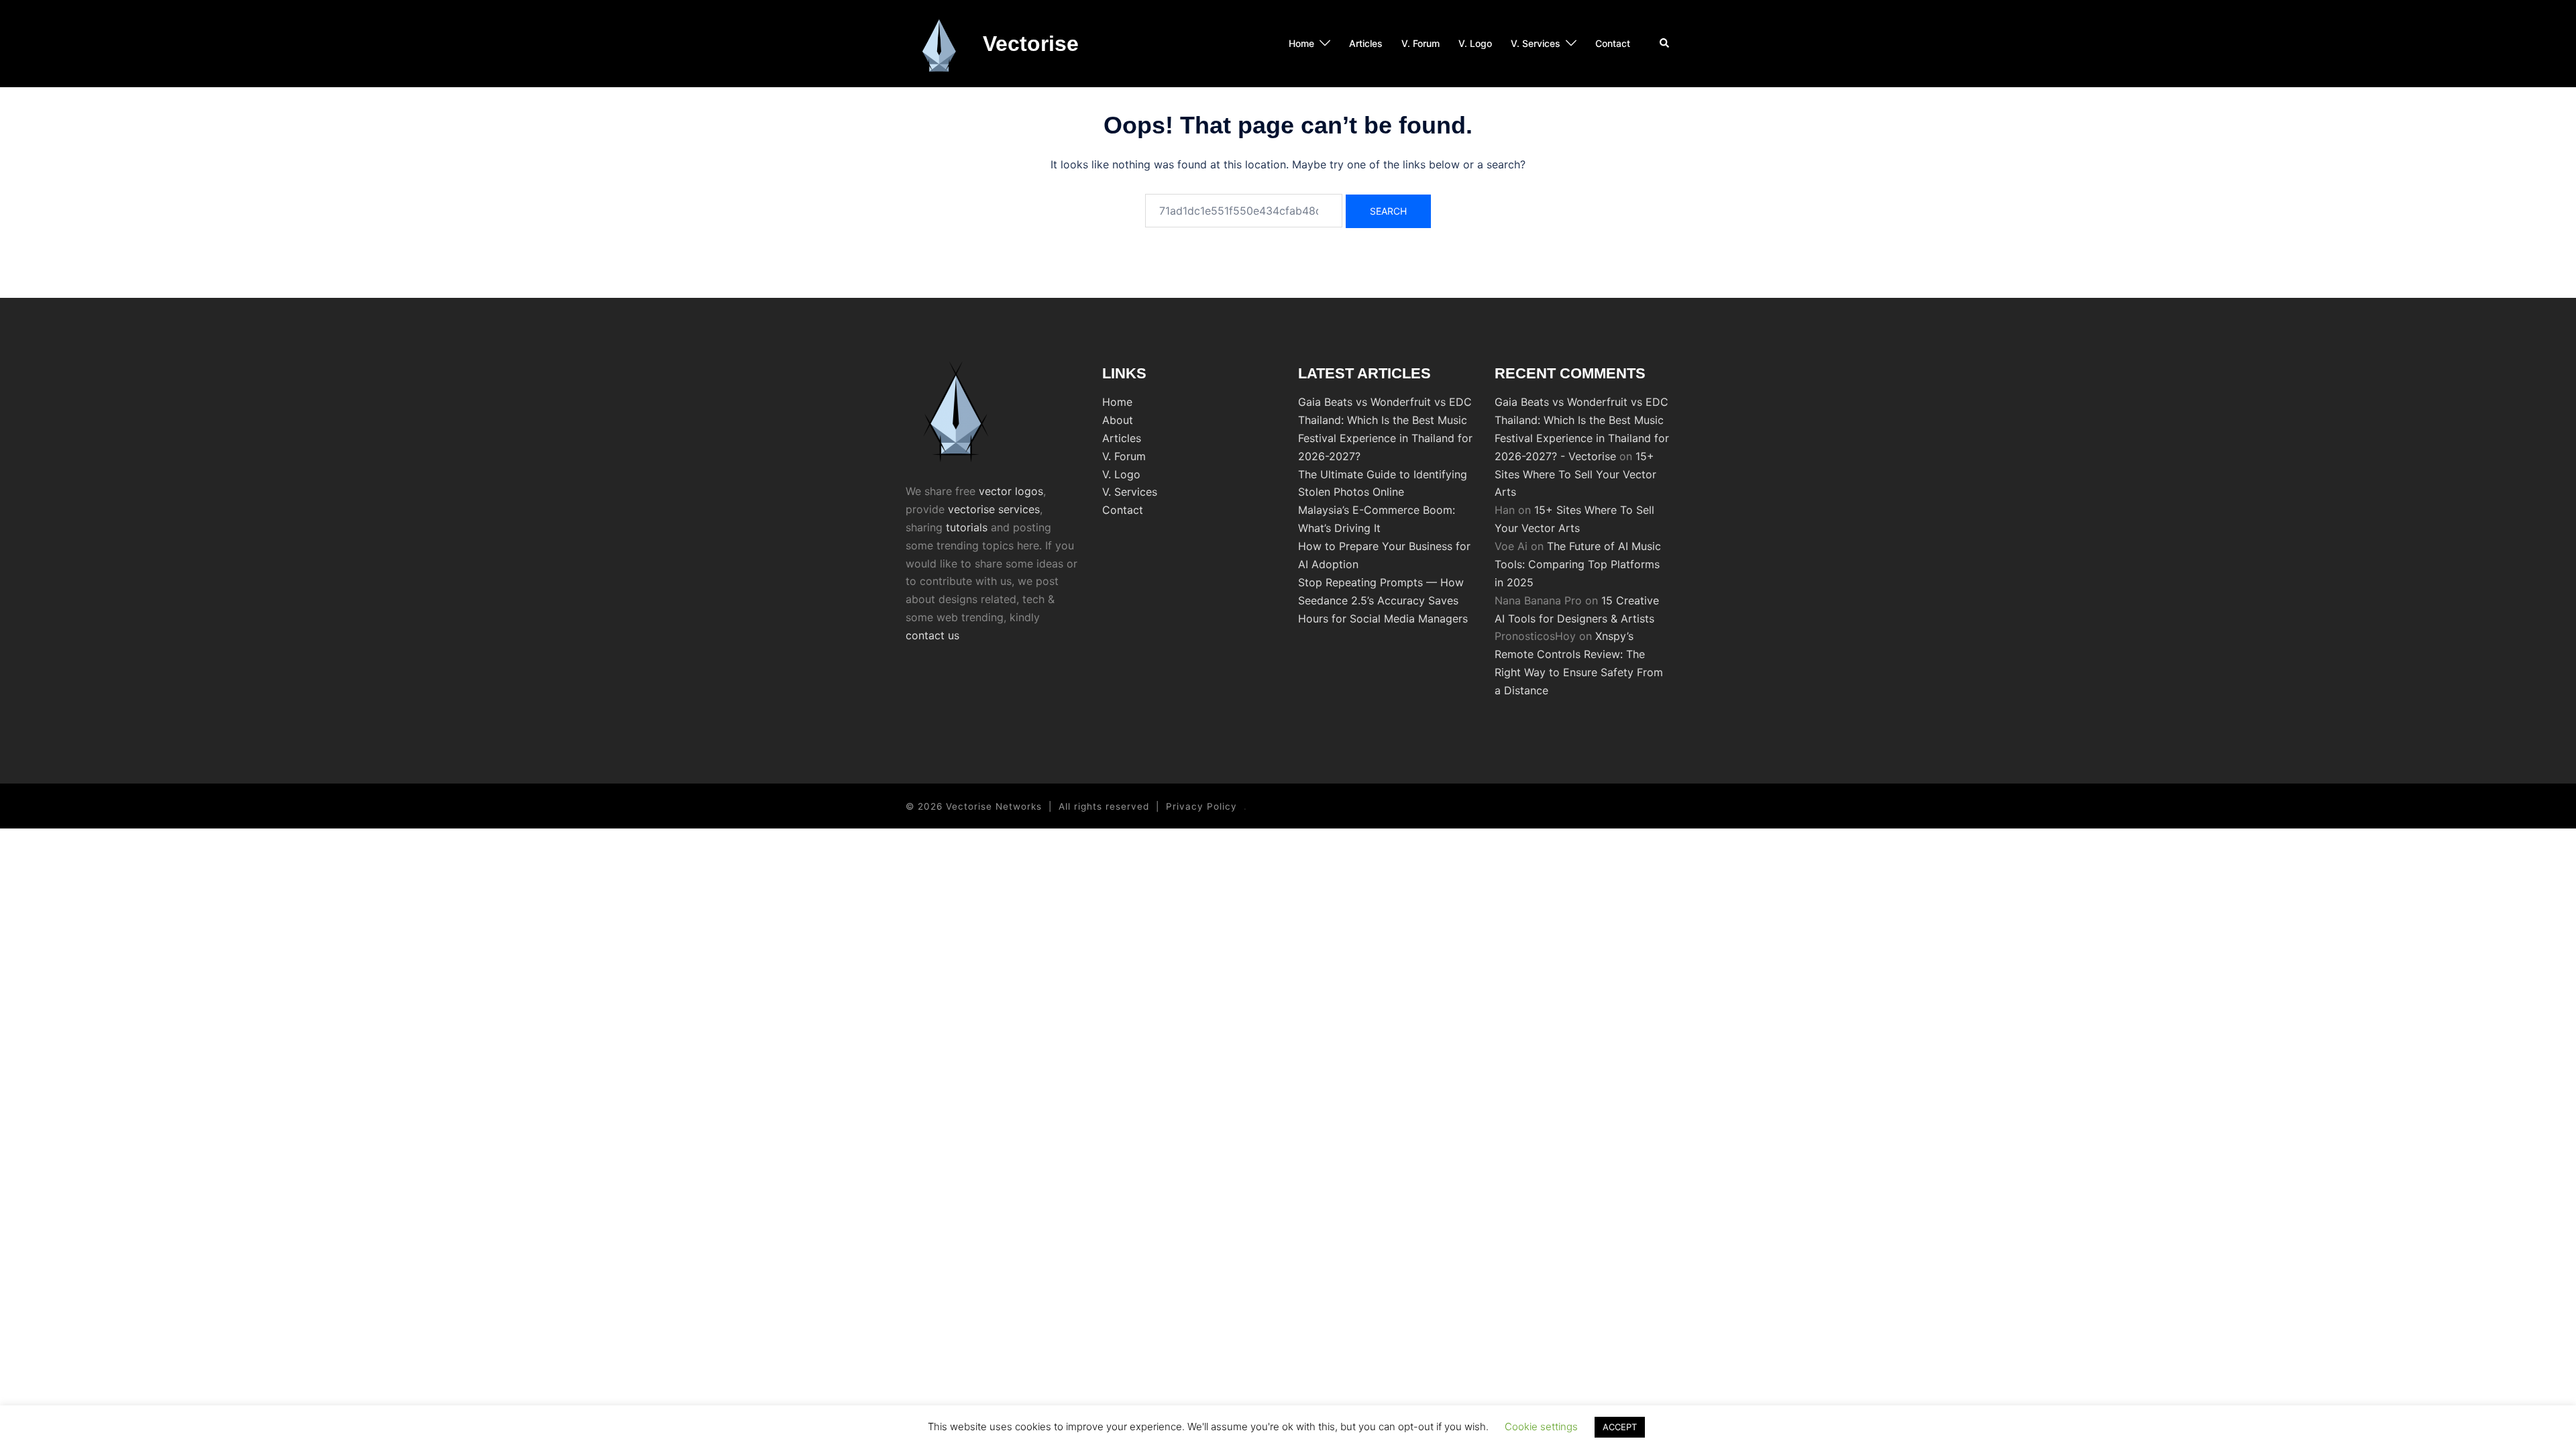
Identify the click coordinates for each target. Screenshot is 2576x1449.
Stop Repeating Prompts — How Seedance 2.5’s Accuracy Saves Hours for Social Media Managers (1383, 600)
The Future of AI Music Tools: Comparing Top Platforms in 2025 (1578, 564)
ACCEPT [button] (1620, 1427)
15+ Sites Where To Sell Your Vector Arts (1575, 474)
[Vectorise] (939, 44)
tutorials (967, 527)
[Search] (1665, 44)
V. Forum (1420, 43)
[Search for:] (1244, 211)
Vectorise (1031, 44)
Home (1301, 43)
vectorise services (994, 509)
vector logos (1011, 491)
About (1118, 420)
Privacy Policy (1201, 806)
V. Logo (1475, 43)
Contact (1613, 43)
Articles (1366, 43)
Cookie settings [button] (1541, 1427)
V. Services (1536, 43)
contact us (932, 635)
